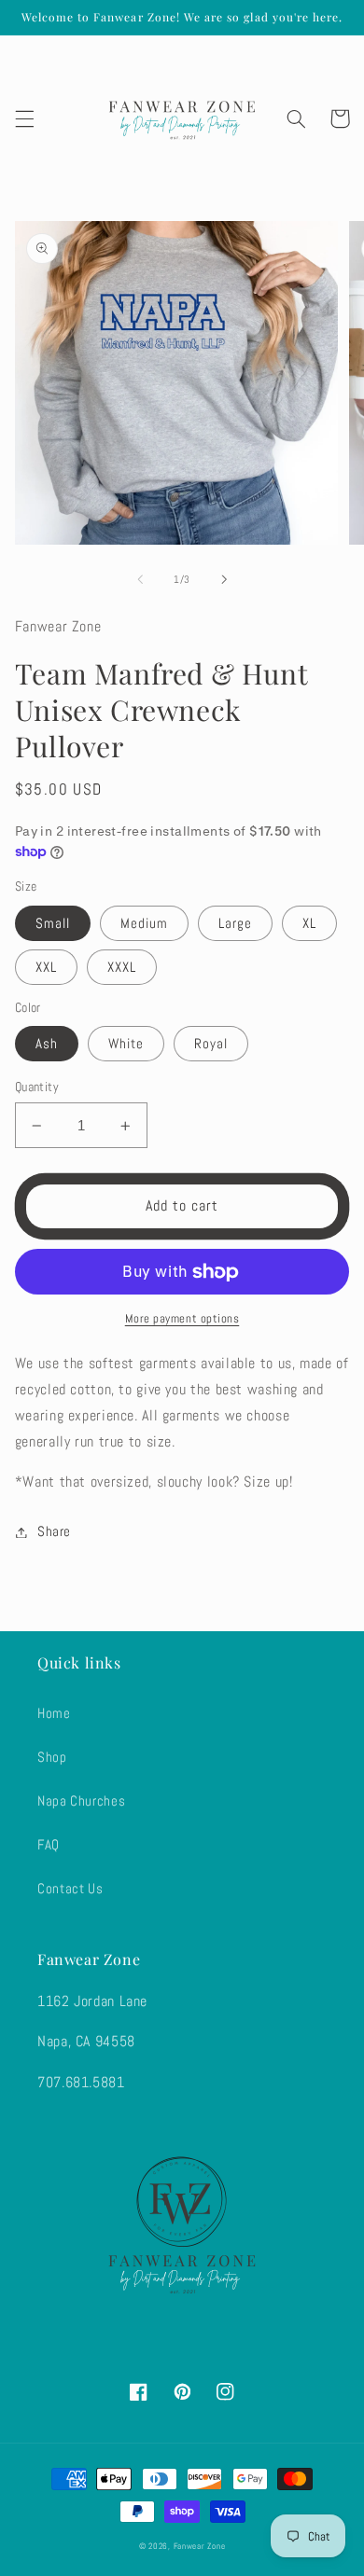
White (126, 1044)
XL (309, 923)
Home (54, 1713)
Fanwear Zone (200, 2546)
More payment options (182, 1319)
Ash (47, 1044)
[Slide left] (140, 579)
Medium (144, 923)
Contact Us (70, 1889)
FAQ (49, 1845)
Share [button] (54, 1531)
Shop (52, 1757)
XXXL (122, 967)
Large (235, 923)
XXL (46, 967)
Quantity (37, 1087)
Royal (211, 1044)
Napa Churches (81, 1801)
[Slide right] (224, 579)
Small (53, 923)
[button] (24, 118)
